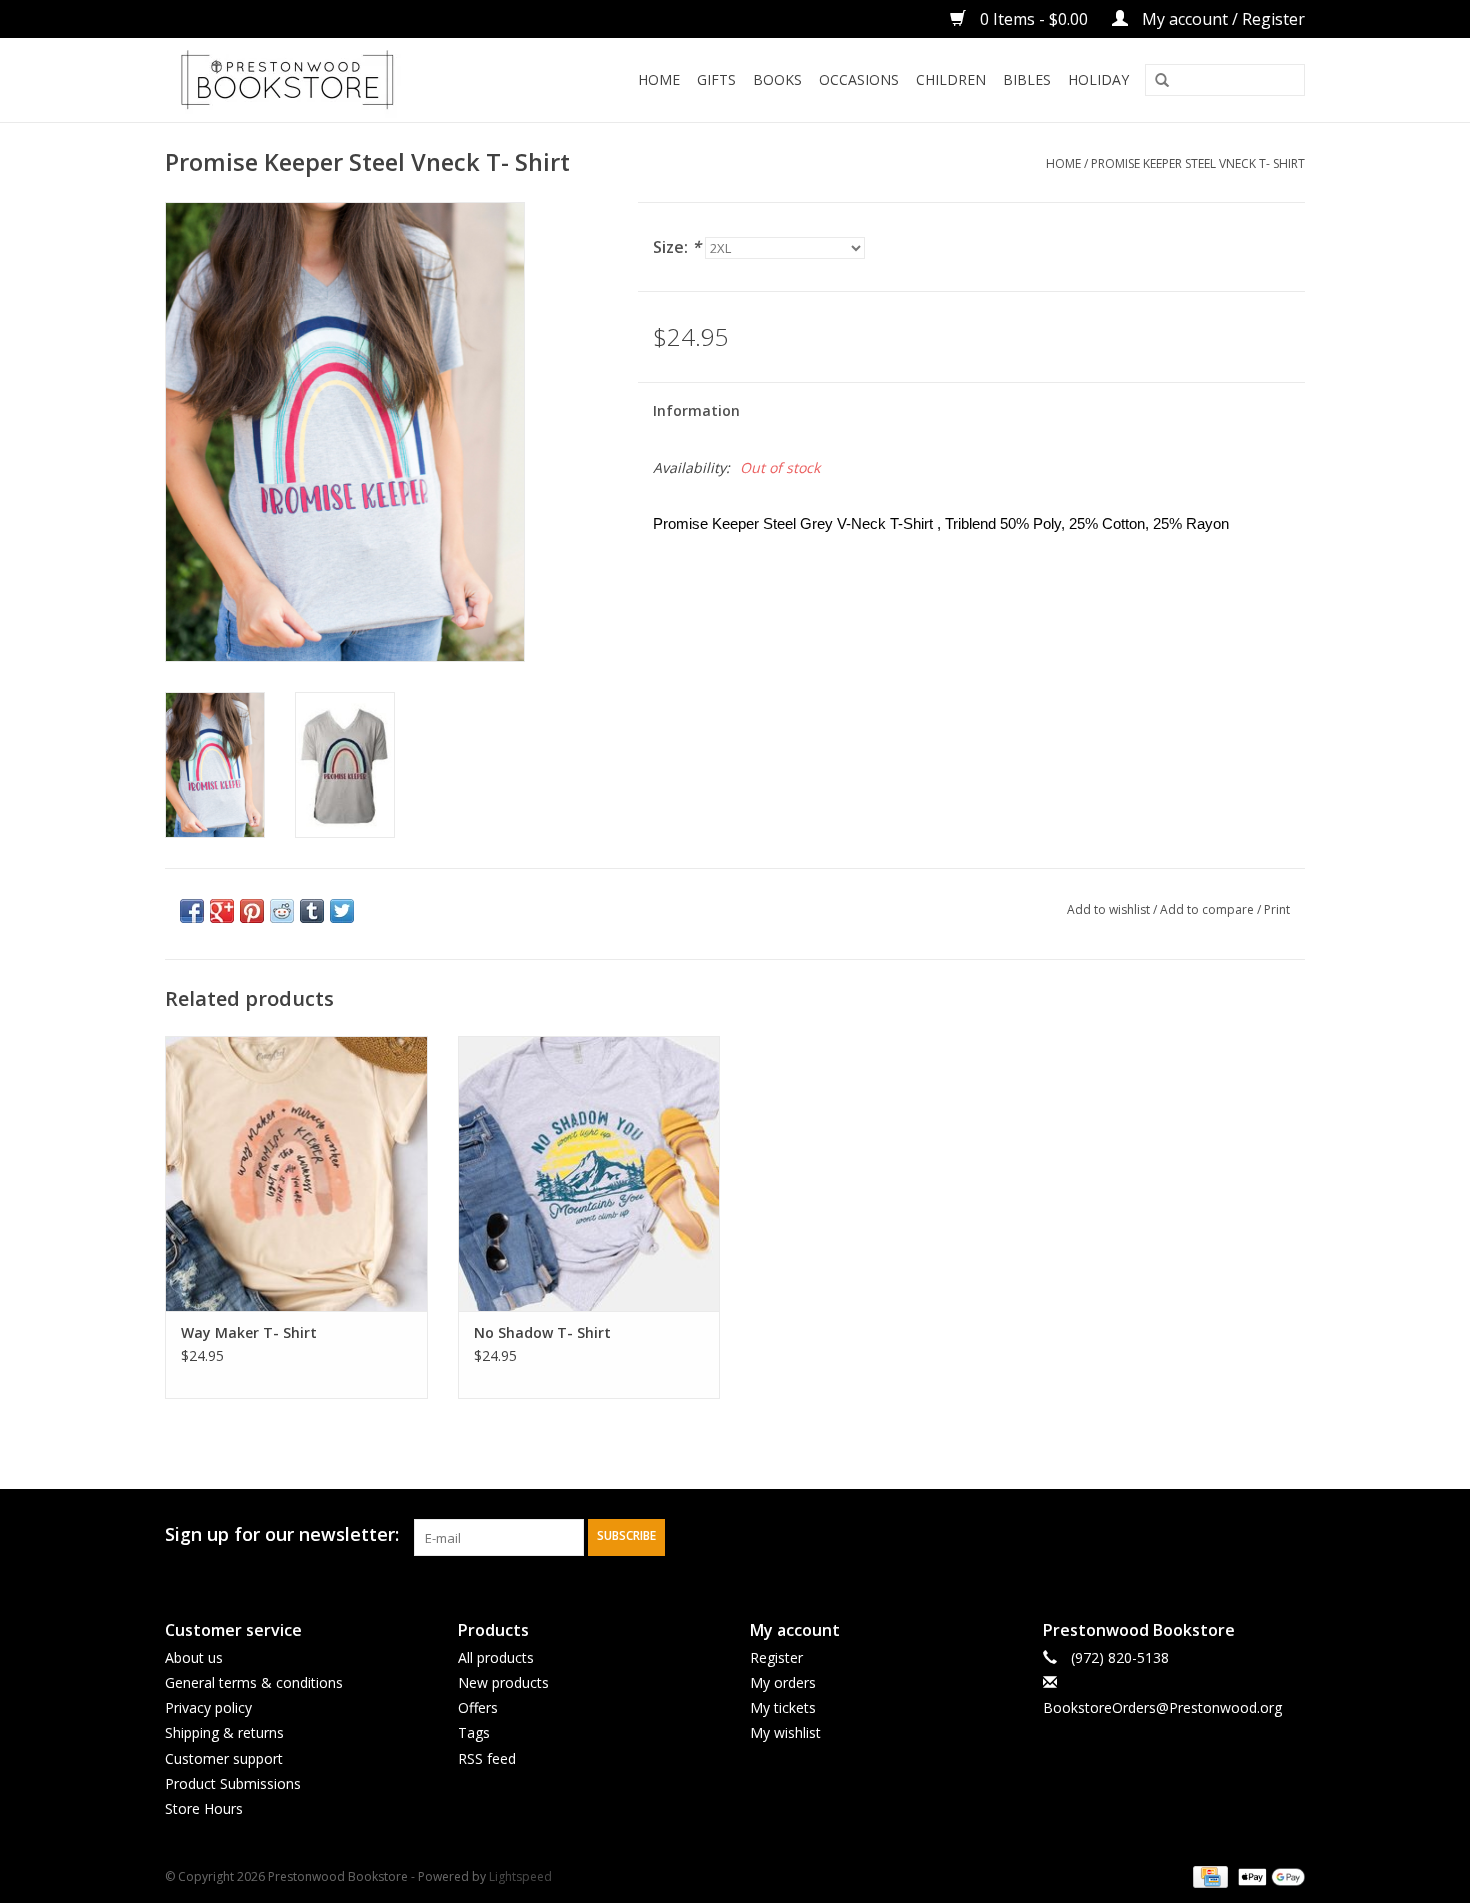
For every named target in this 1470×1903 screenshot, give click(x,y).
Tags (474, 1732)
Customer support (224, 1758)
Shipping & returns (224, 1732)
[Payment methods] (1208, 1875)
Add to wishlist (1108, 909)
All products (496, 1657)
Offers (478, 1707)
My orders (783, 1682)
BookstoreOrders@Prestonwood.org (1162, 1707)
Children (951, 79)
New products (503, 1682)
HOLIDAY (1098, 79)
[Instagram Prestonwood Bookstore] (1289, 1535)
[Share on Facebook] (192, 911)
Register (776, 1657)
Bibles (1027, 79)
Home (659, 79)
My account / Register (1221, 19)
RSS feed (487, 1758)
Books (777, 79)
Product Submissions (233, 1783)
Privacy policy (208, 1707)
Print (1277, 909)
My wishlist (785, 1732)
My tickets (783, 1707)
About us (194, 1657)
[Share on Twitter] (342, 911)
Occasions (859, 79)
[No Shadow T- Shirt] (589, 1173)
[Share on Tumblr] (312, 911)
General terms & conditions (254, 1682)
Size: (677, 247)
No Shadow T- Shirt (542, 1332)
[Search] (1162, 81)
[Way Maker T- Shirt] (296, 1173)
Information (696, 410)
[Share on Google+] (222, 911)
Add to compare (1208, 909)
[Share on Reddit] (282, 911)
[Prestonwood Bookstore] (317, 80)
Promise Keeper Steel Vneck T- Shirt (1198, 163)
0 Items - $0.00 (1034, 19)
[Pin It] (252, 911)
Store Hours (204, 1808)
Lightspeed (520, 1876)
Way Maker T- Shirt (249, 1332)
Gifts (716, 79)
